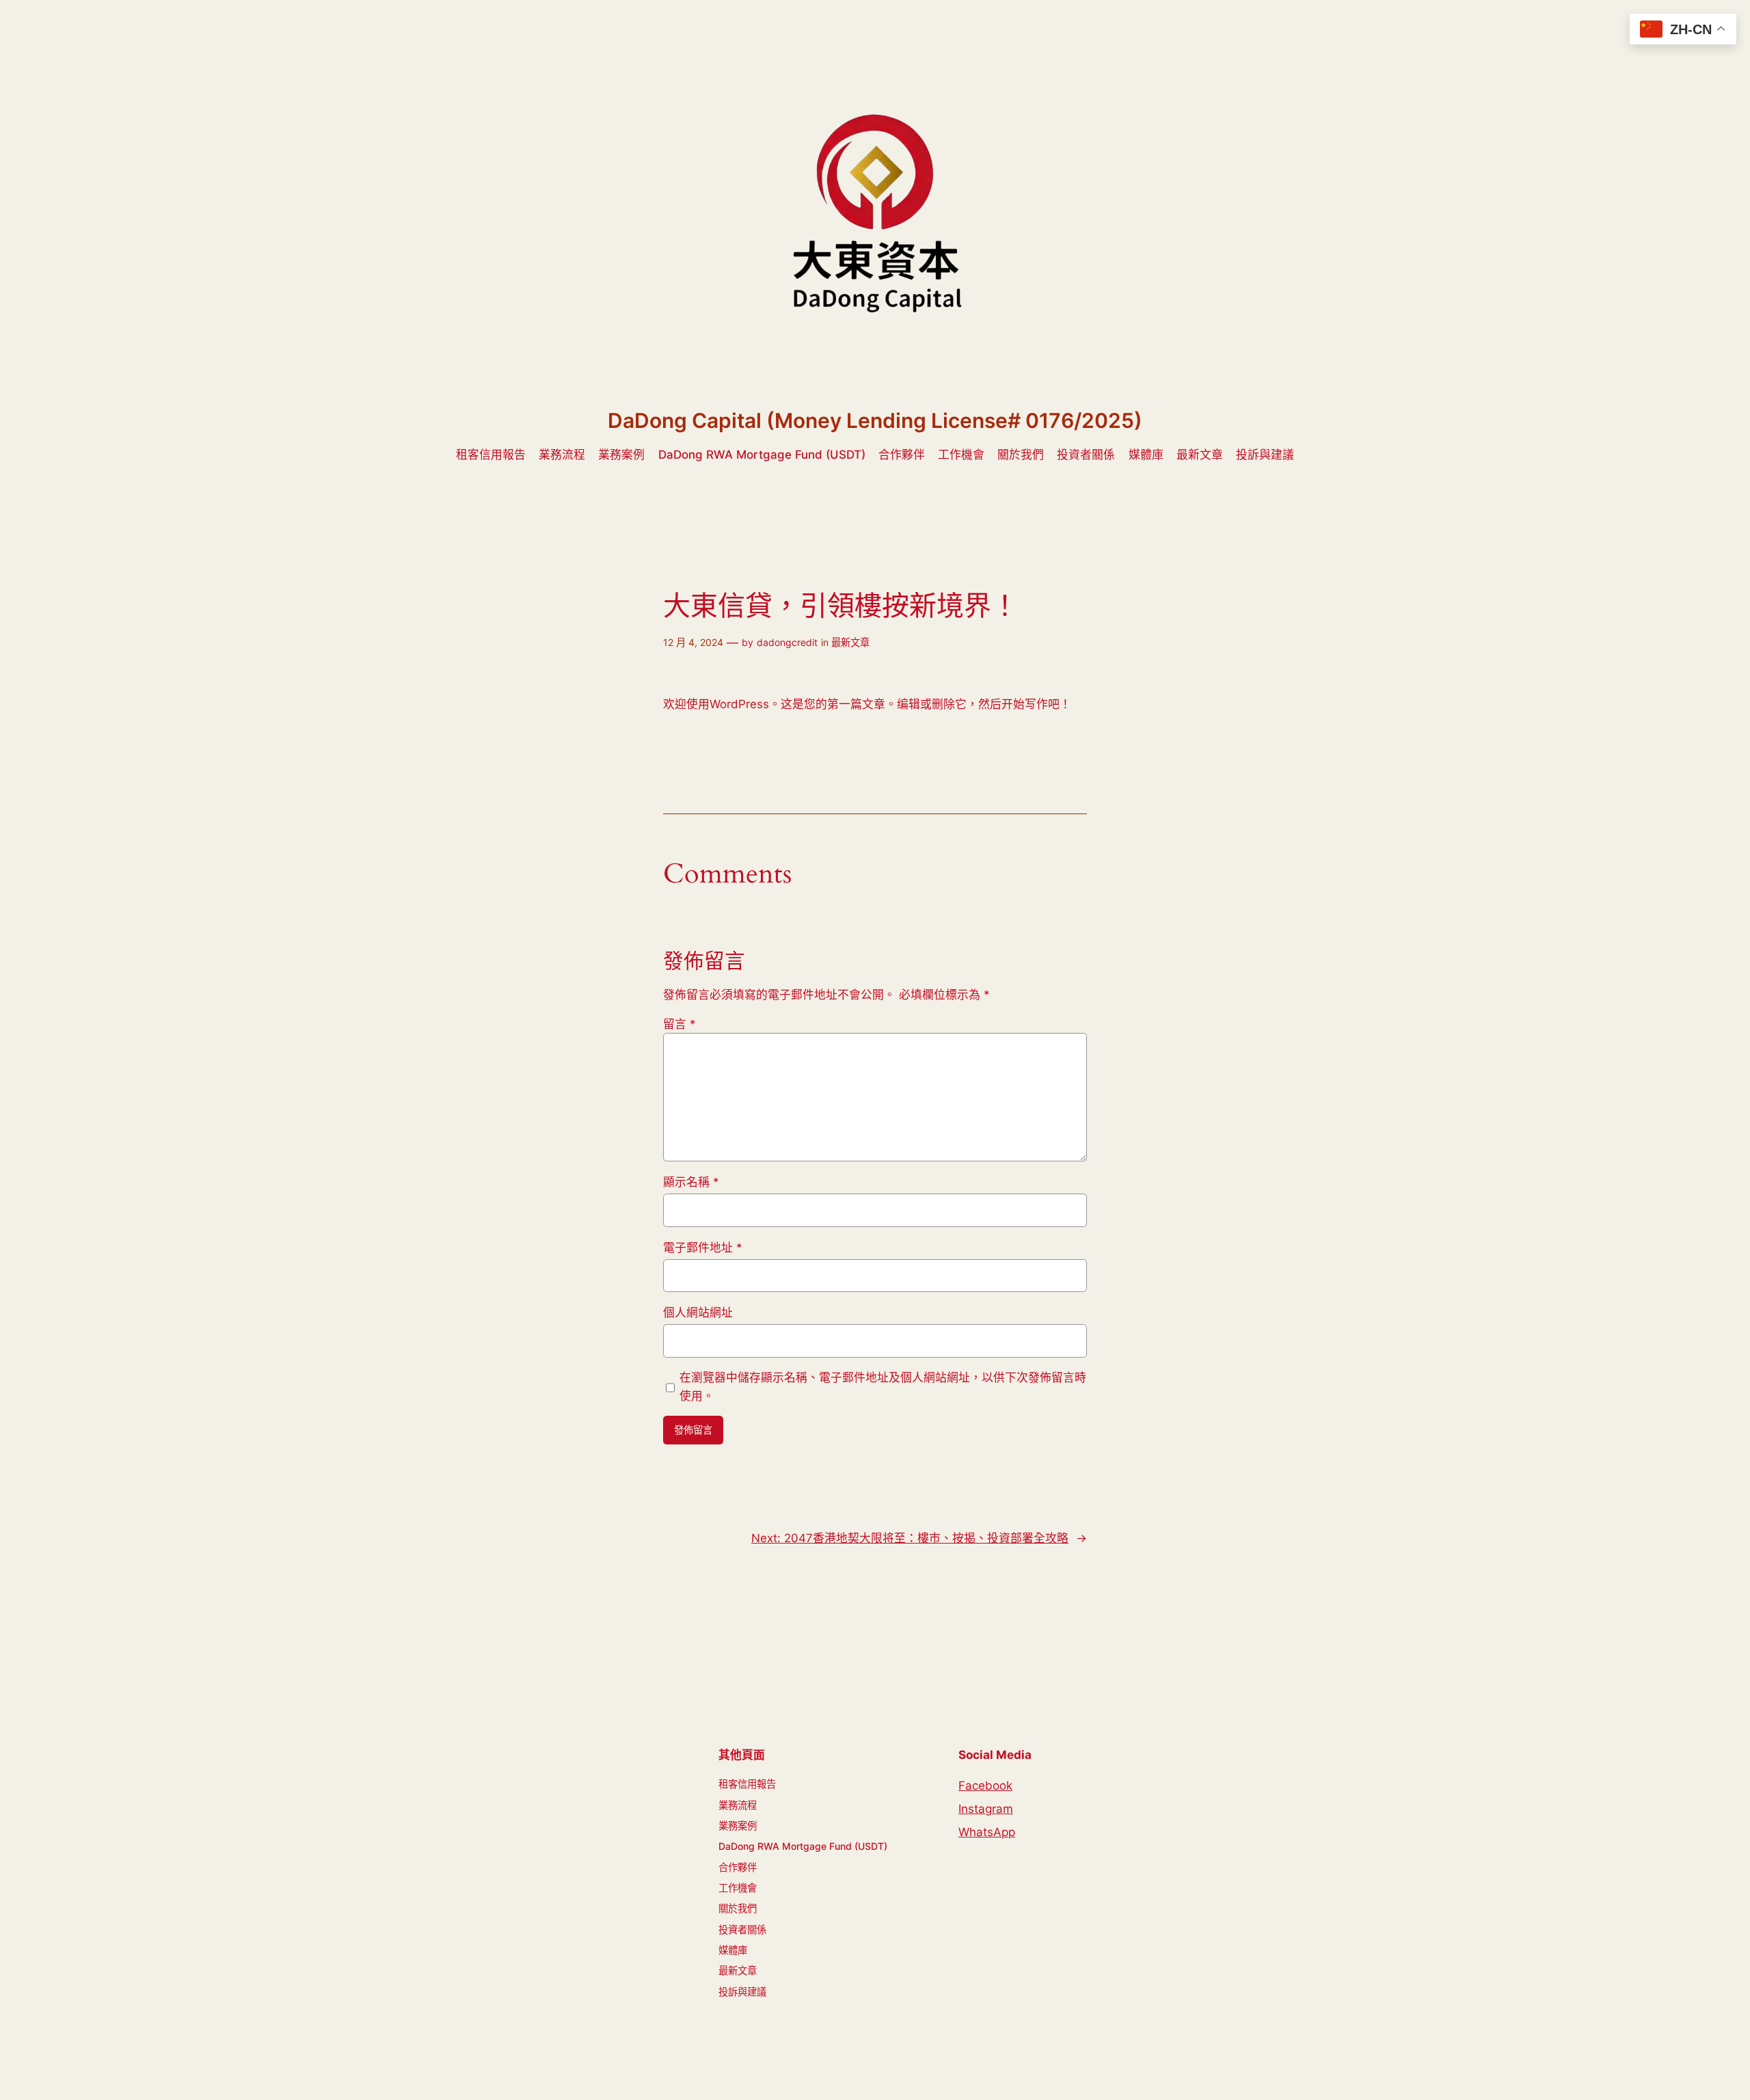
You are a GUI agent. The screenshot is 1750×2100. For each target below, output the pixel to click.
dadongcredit (787, 642)
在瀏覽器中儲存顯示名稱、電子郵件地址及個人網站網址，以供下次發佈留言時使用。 (883, 1386)
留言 (679, 1024)
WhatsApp (987, 1832)
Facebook (985, 1786)
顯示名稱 (691, 1182)
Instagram (986, 1809)
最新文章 (850, 642)
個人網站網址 (698, 1312)
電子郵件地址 (703, 1248)
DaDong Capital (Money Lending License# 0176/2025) (875, 420)
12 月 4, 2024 (693, 642)
